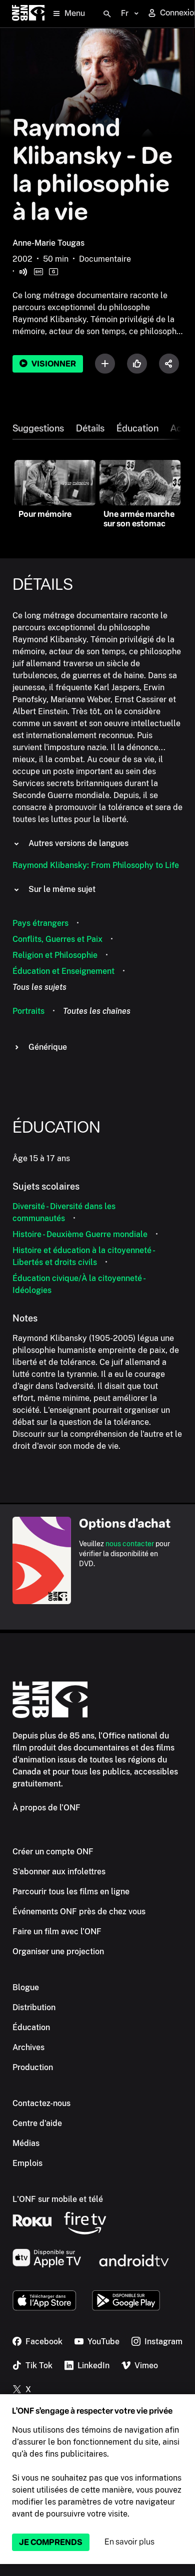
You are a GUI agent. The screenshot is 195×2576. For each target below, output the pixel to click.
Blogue (26, 1987)
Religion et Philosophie (55, 955)
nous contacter (130, 1544)
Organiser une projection (58, 1951)
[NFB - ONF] (28, 14)
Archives (28, 2047)
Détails (90, 429)
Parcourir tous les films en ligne (71, 1892)
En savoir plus (129, 2542)
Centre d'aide (37, 2123)
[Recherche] (107, 14)
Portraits (28, 1011)
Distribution (34, 2007)
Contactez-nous (41, 2103)
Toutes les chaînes (97, 1011)
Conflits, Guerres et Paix (57, 939)
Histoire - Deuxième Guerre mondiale (80, 1234)
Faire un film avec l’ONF (57, 1932)
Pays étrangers (40, 923)
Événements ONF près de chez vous (79, 1912)
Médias (26, 2143)
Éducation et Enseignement (63, 971)
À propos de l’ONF (46, 1808)
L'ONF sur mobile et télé (58, 2199)
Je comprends (51, 2542)
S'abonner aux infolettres (59, 1872)
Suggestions (38, 429)
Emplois (27, 2163)
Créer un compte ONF (53, 1852)
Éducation (137, 429)
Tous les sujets (39, 987)
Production (33, 2067)
